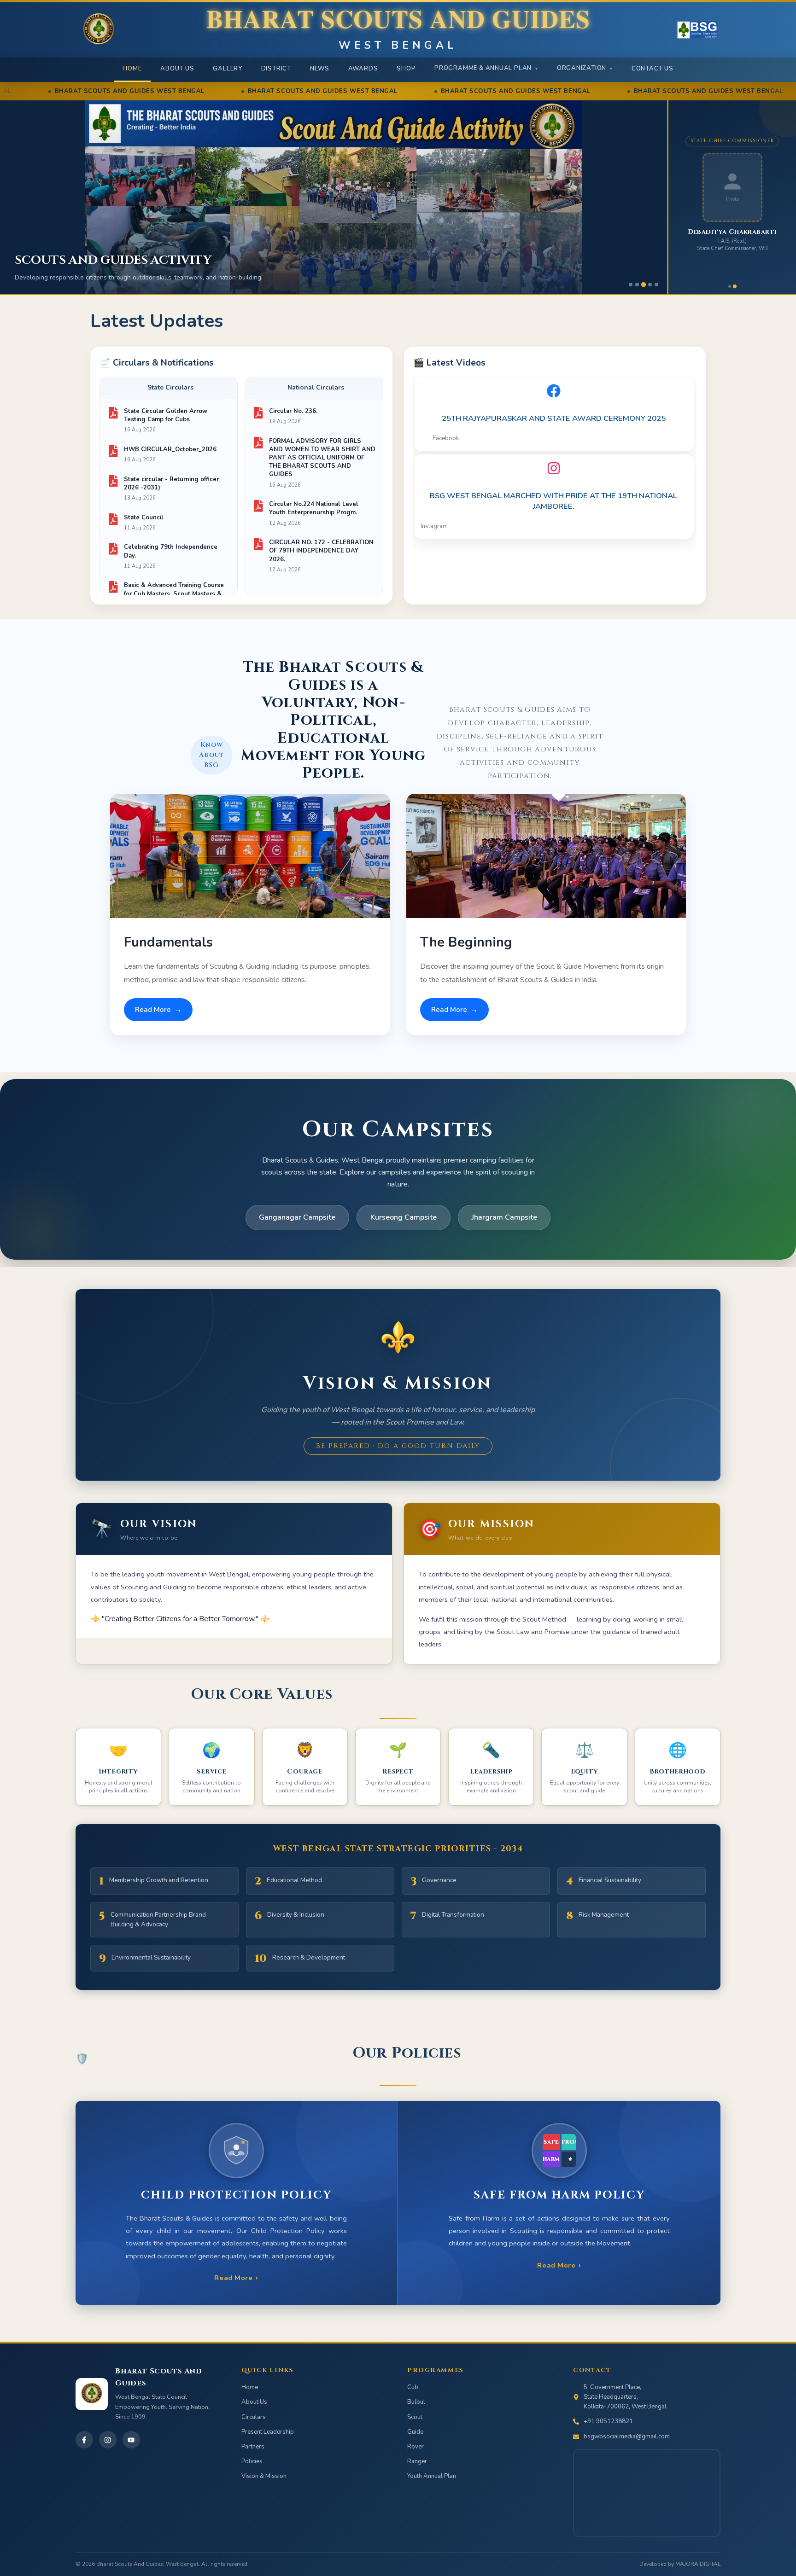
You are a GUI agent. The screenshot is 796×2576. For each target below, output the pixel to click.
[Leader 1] (730, 286)
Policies (252, 2461)
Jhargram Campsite (504, 1217)
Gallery (228, 69)
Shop (406, 69)
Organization (585, 68)
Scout (415, 2417)
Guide (415, 2432)
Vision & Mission (264, 2476)
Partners (253, 2447)
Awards (363, 69)
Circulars (254, 2417)
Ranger (417, 2461)
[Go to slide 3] (644, 285)
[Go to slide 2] (637, 285)
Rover (416, 2447)
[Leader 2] (735, 286)
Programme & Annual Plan (486, 68)
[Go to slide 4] (650, 285)
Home (132, 69)
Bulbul (416, 2402)
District (276, 69)
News (320, 69)
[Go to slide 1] (631, 285)
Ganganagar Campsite (297, 1217)
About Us (177, 69)
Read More (158, 1010)
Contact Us (653, 69)
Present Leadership (268, 2432)
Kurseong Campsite (404, 1217)
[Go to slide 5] (656, 285)
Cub (413, 2387)
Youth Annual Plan (432, 2476)
